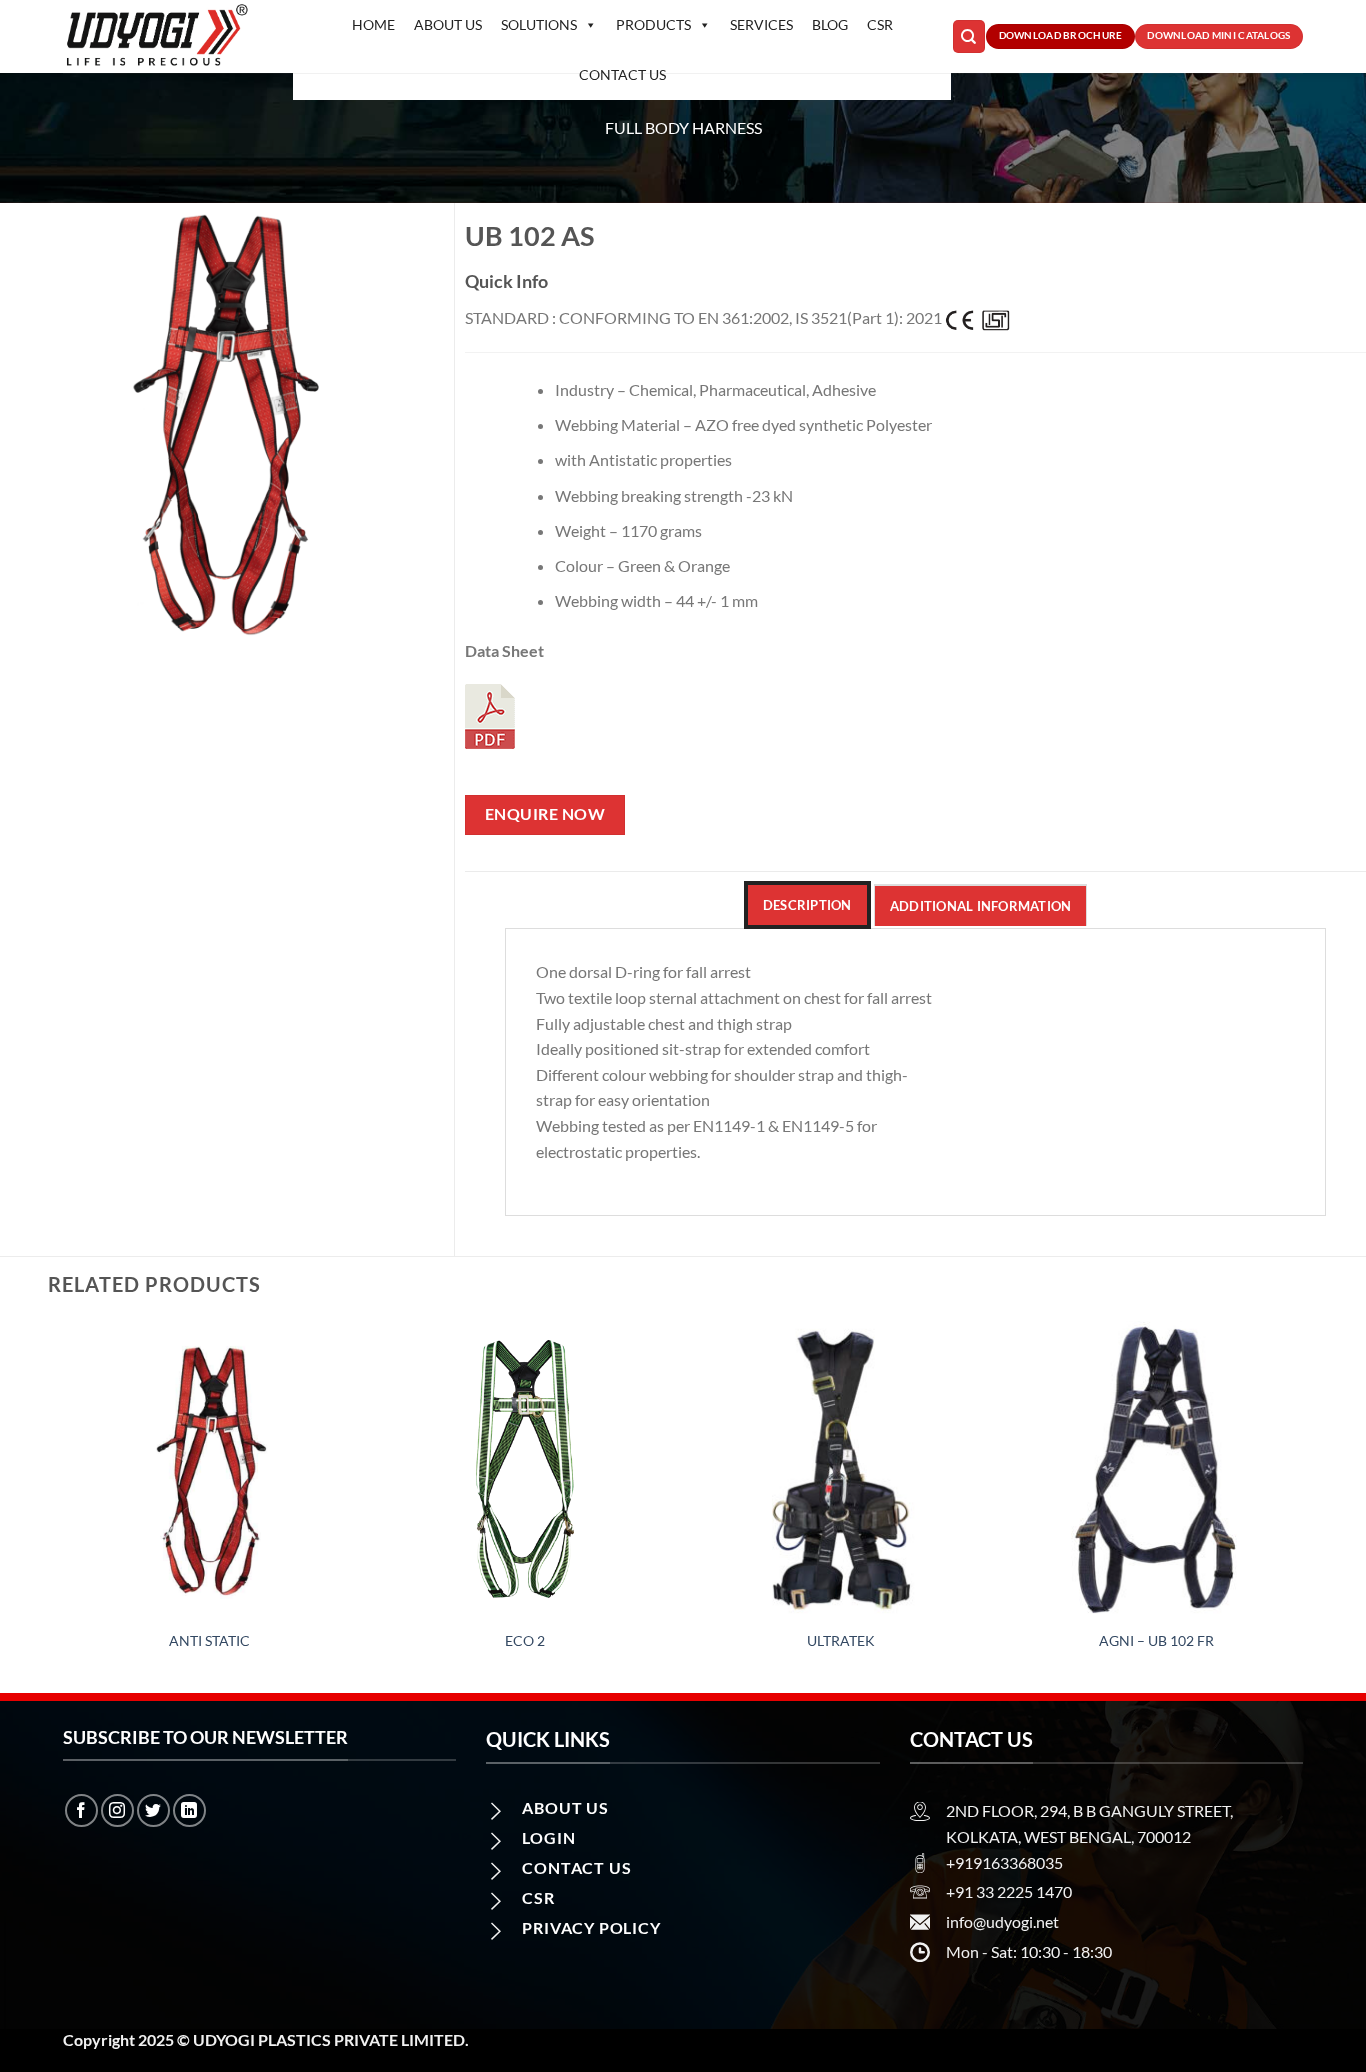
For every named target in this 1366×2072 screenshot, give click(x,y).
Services (761, 24)
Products (653, 24)
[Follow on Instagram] (117, 1810)
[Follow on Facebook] (81, 1810)
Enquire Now (545, 814)
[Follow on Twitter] (153, 1810)
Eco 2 (525, 1640)
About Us (448, 24)
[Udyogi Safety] (163, 36)
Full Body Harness (683, 127)
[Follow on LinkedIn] (189, 1810)
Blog (830, 24)
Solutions (539, 24)
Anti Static (209, 1640)
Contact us (622, 74)
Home (373, 24)
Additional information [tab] (981, 906)
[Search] (969, 36)
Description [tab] (807, 905)
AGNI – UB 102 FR (1156, 1640)
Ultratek (841, 1640)
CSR (880, 24)
